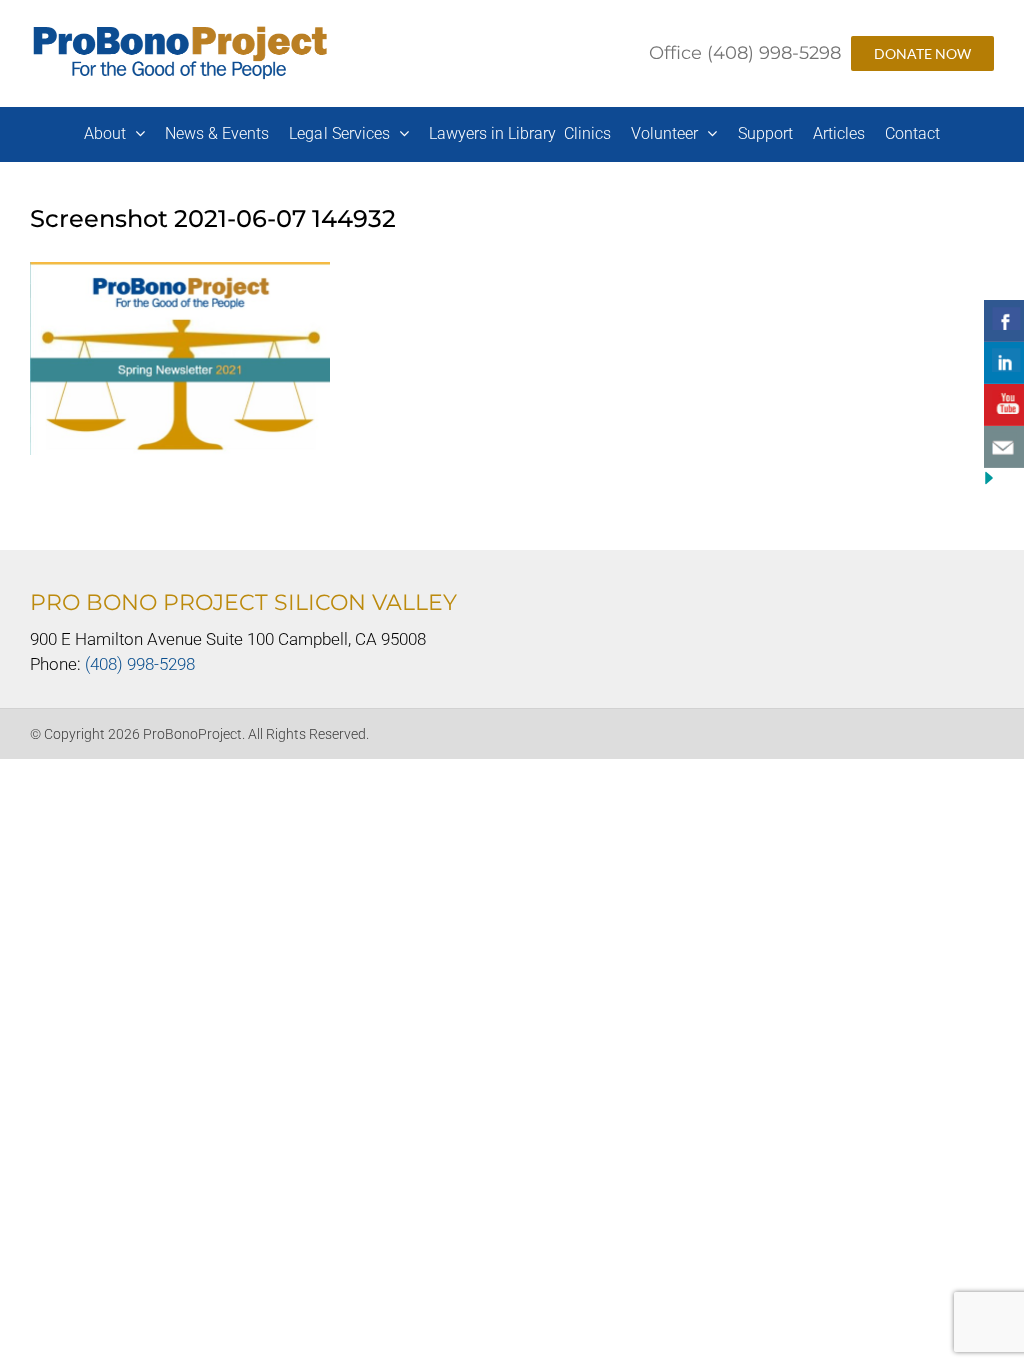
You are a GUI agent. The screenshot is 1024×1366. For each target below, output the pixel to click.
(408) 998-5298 (140, 664)
